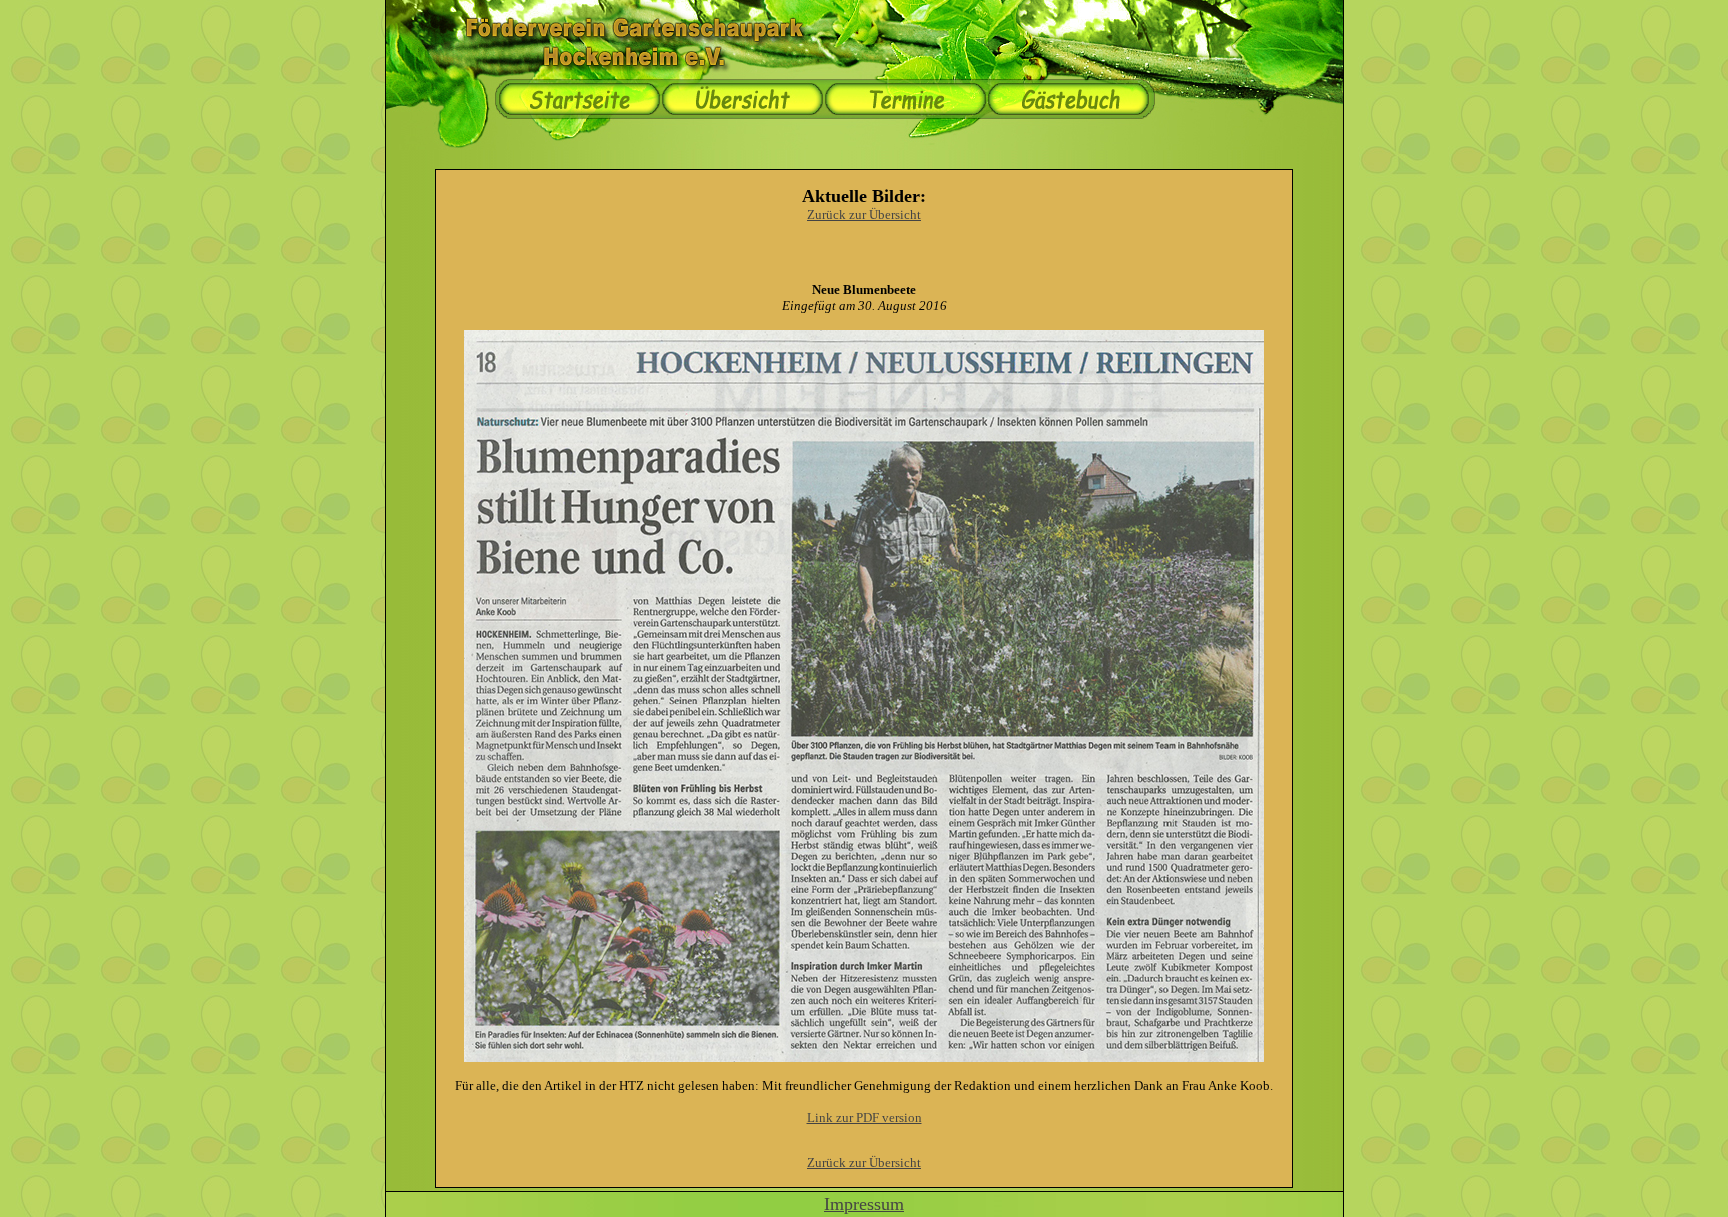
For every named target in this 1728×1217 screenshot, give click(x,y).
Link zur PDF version (864, 1117)
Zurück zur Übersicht (864, 214)
